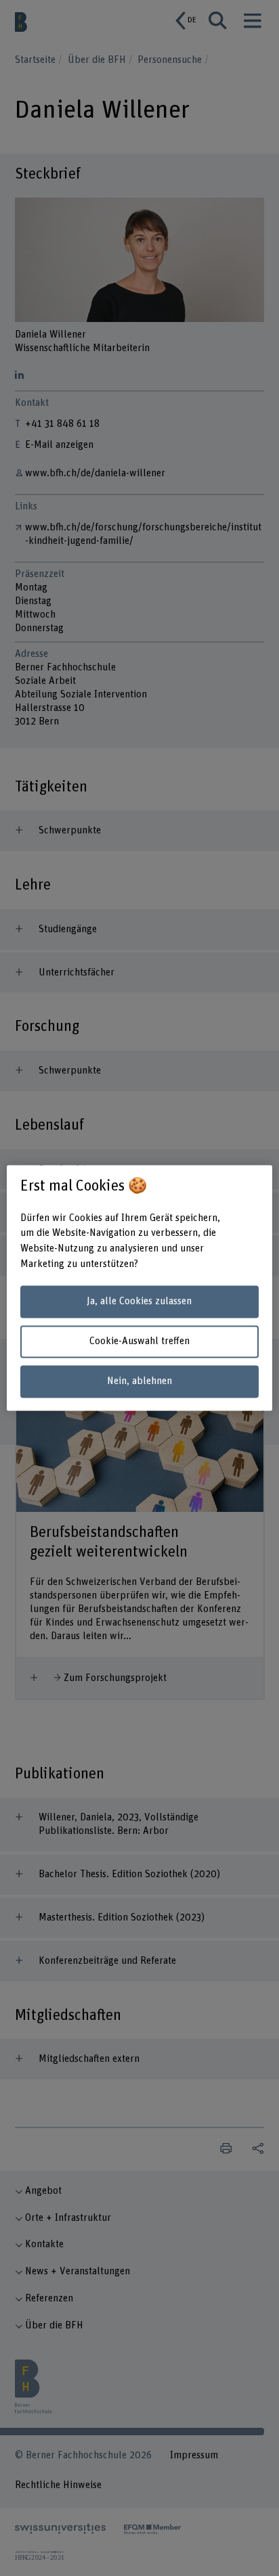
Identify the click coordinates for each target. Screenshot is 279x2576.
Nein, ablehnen (139, 1381)
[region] (139, 1288)
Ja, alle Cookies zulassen (139, 1301)
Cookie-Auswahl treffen (139, 1341)
